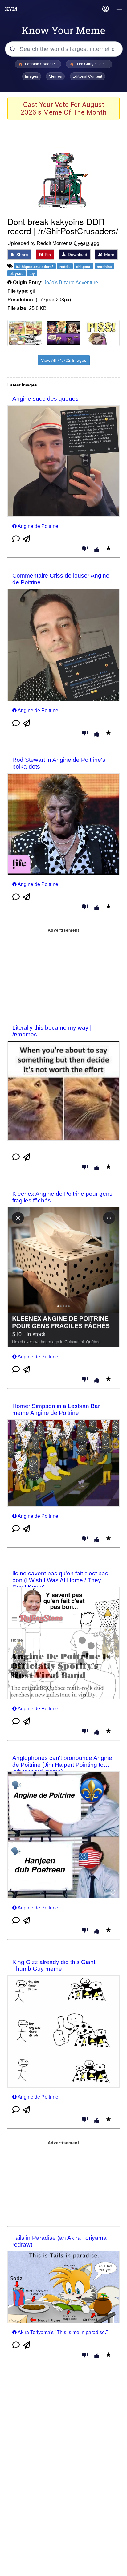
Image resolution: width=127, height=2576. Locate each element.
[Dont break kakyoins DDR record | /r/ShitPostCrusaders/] (63, 179)
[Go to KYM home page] (11, 9)
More (109, 255)
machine (104, 267)
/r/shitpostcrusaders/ (35, 267)
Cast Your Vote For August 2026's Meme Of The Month (63, 108)
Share (22, 255)
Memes (55, 76)
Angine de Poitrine (38, 526)
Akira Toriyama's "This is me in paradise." (63, 2332)
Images (32, 76)
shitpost (84, 267)
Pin (47, 255)
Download (77, 255)
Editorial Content (88, 76)
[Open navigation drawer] (120, 10)
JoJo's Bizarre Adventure (71, 282)
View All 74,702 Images (64, 360)
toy (32, 274)
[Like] (96, 550)
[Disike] (85, 549)
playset (16, 274)
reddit (65, 267)
